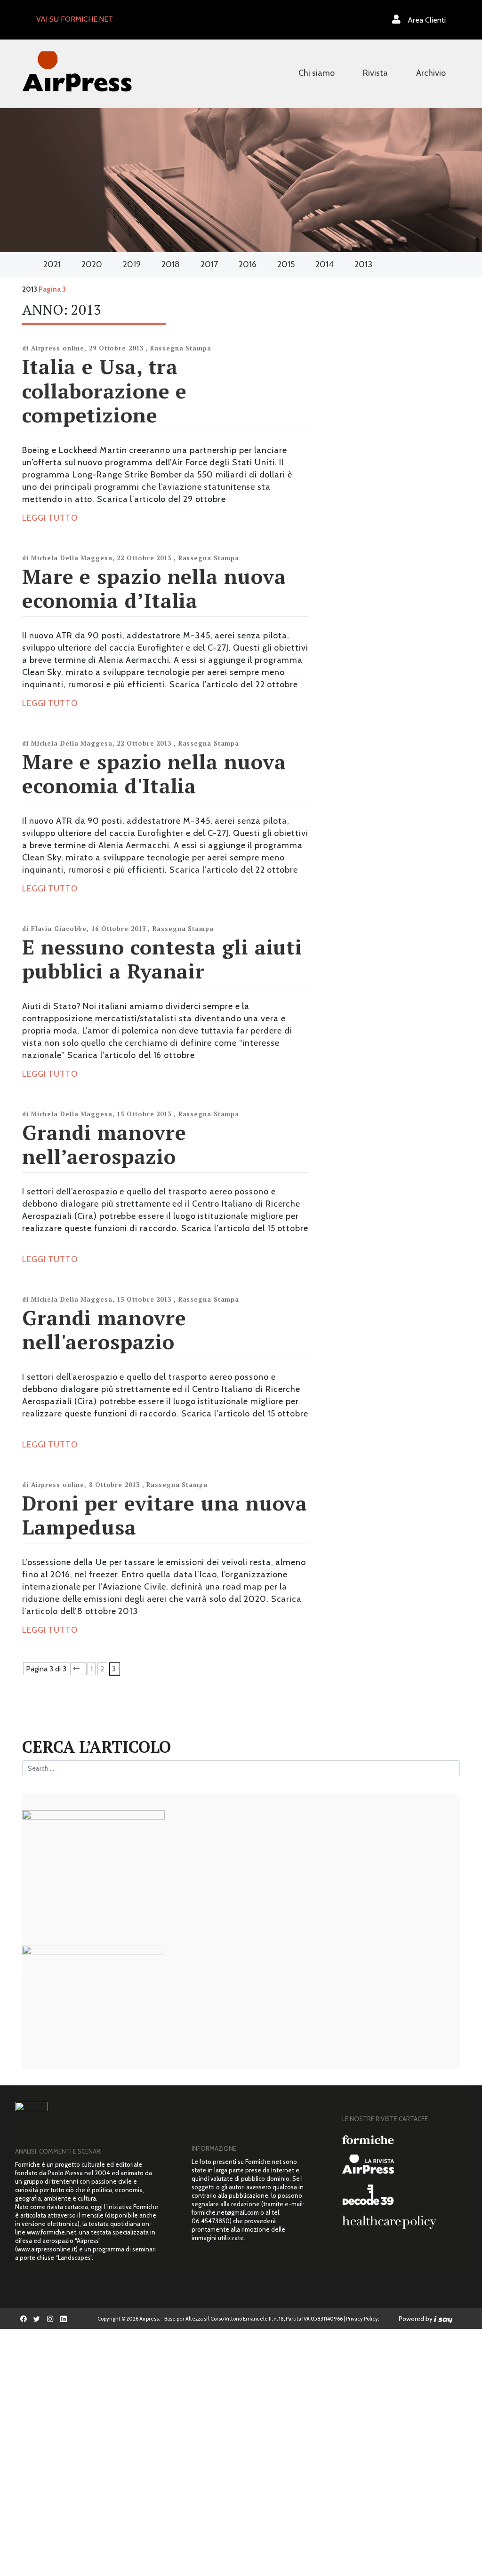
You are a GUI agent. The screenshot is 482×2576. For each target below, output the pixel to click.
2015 (286, 264)
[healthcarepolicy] (401, 2222)
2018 (171, 264)
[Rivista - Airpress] (401, 2164)
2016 (248, 264)
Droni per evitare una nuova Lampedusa (165, 1515)
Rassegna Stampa (181, 348)
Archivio (431, 73)
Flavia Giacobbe (59, 929)
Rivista (375, 73)
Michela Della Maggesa (72, 558)
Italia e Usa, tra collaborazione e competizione (104, 390)
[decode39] (401, 2194)
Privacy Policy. (362, 2319)
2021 (52, 264)
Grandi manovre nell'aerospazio (104, 1330)
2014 (325, 264)
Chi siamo (317, 73)
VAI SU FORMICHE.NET (75, 19)
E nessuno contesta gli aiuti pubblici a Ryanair (162, 959)
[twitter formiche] (37, 2319)
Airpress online (58, 348)
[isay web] (443, 2319)
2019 (132, 264)
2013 (363, 264)
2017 (209, 264)
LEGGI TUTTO (50, 518)
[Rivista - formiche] (401, 2140)
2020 (92, 264)
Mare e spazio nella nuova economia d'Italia (154, 774)
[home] (77, 70)
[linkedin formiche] (64, 2319)
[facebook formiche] (24, 2319)
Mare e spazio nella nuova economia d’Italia (154, 588)
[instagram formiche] (50, 2319)
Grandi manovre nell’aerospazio (104, 1144)
